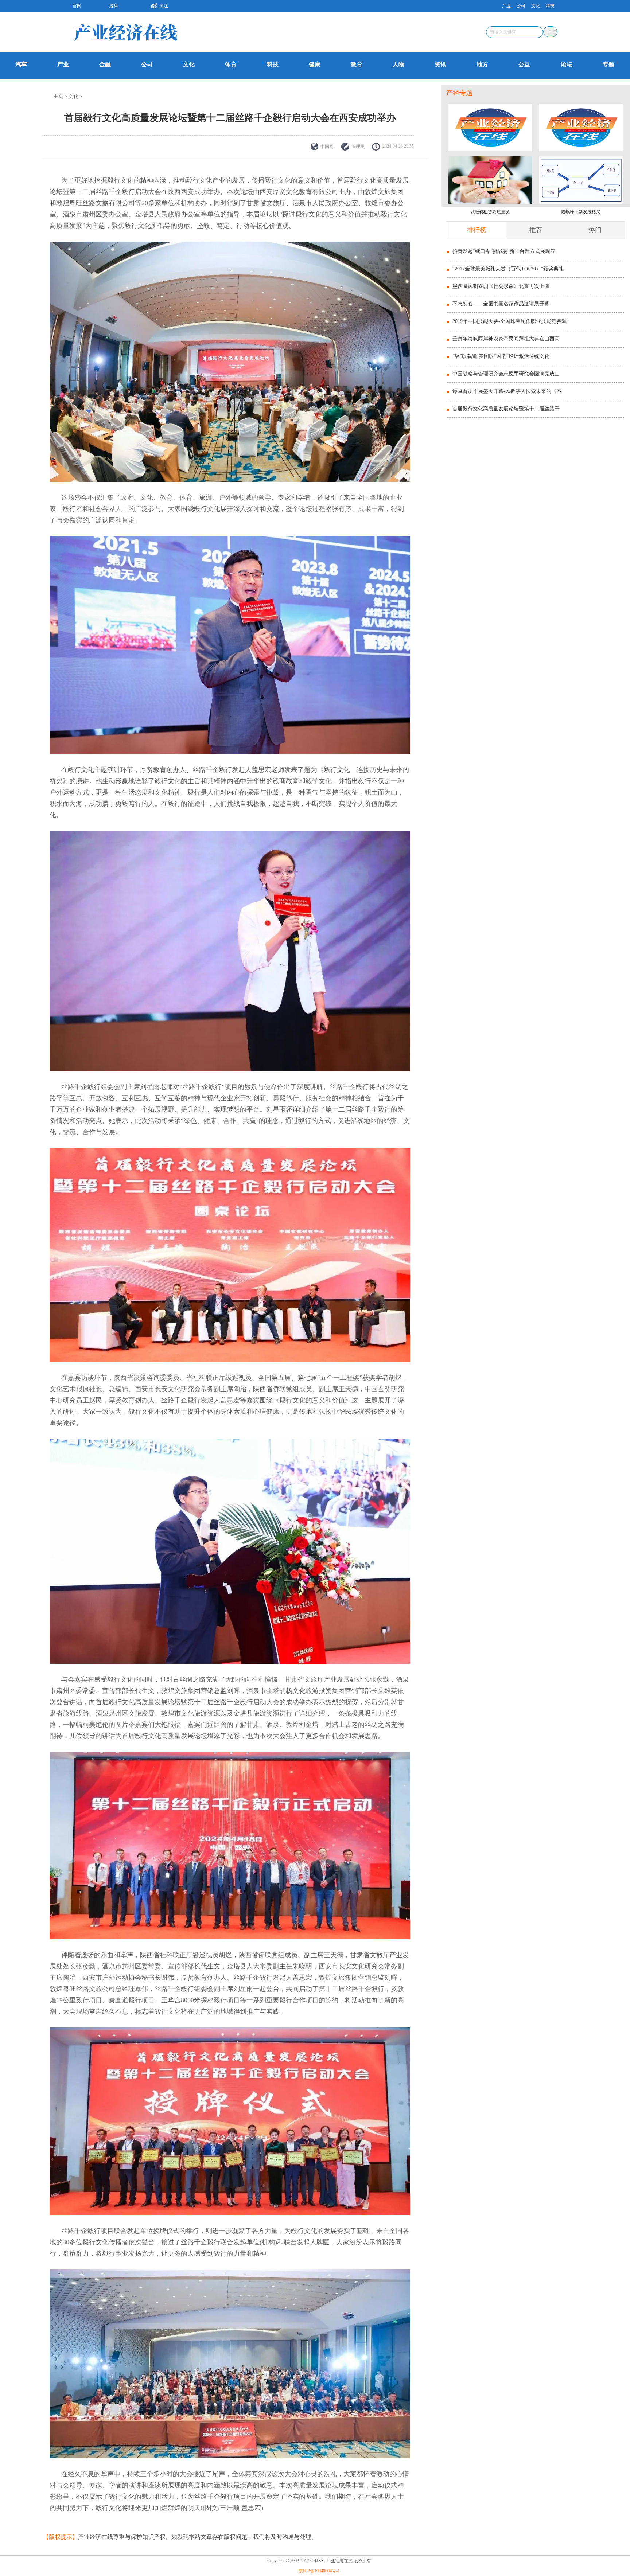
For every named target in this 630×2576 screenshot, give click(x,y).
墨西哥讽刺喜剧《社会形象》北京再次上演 (501, 286)
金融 (105, 64)
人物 (398, 64)
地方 (482, 64)
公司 (521, 6)
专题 (608, 64)
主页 (58, 96)
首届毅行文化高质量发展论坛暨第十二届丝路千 (506, 409)
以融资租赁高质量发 (490, 212)
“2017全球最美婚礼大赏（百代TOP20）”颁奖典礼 (508, 269)
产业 (506, 6)
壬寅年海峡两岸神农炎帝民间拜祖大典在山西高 (506, 339)
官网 (77, 6)
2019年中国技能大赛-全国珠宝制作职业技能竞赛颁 (510, 321)
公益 (524, 64)
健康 (315, 64)
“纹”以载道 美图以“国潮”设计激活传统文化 (501, 356)
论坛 (567, 64)
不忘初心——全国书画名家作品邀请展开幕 (501, 304)
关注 (164, 6)
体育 (231, 64)
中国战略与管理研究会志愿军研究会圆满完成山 (506, 374)
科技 (550, 6)
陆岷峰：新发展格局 (581, 212)
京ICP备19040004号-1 (319, 2571)
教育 (357, 64)
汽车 (21, 64)
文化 (536, 6)
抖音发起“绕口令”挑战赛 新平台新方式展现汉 (504, 251)
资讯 (440, 64)
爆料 (113, 6)
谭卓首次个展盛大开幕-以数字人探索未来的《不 (507, 391)
